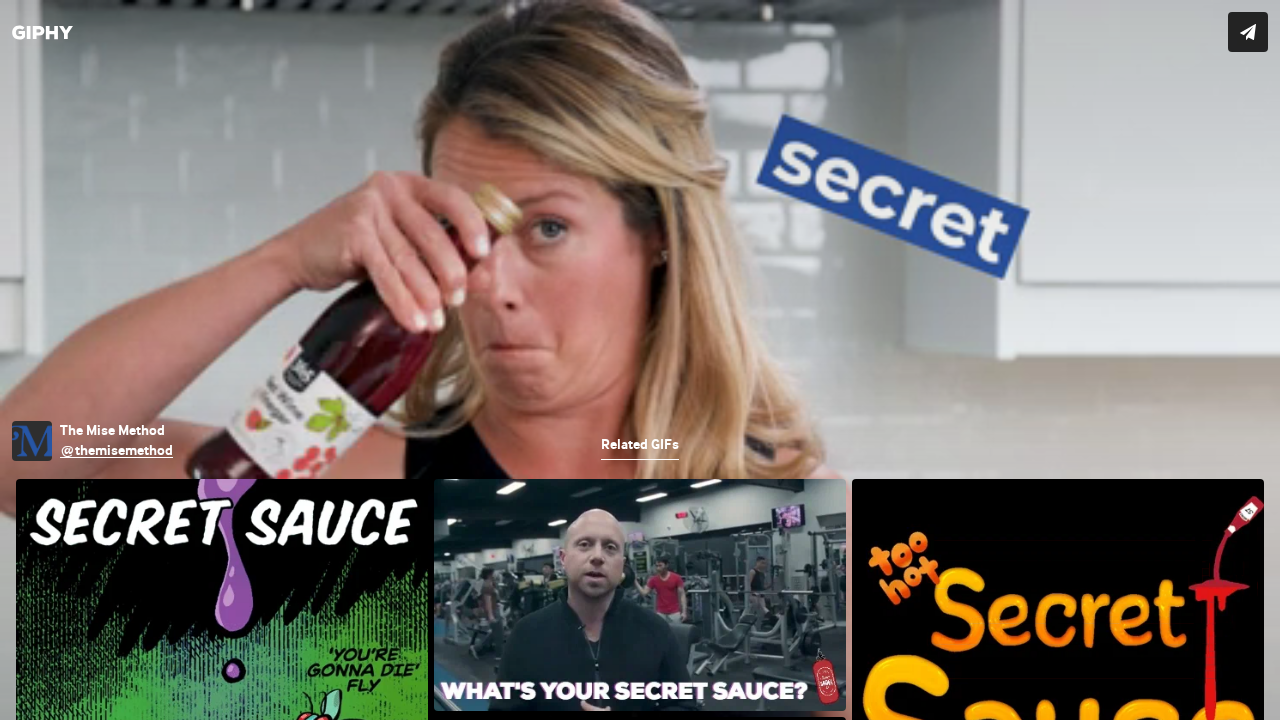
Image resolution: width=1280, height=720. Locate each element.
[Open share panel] (1248, 32)
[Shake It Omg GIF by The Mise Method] (640, 360)
